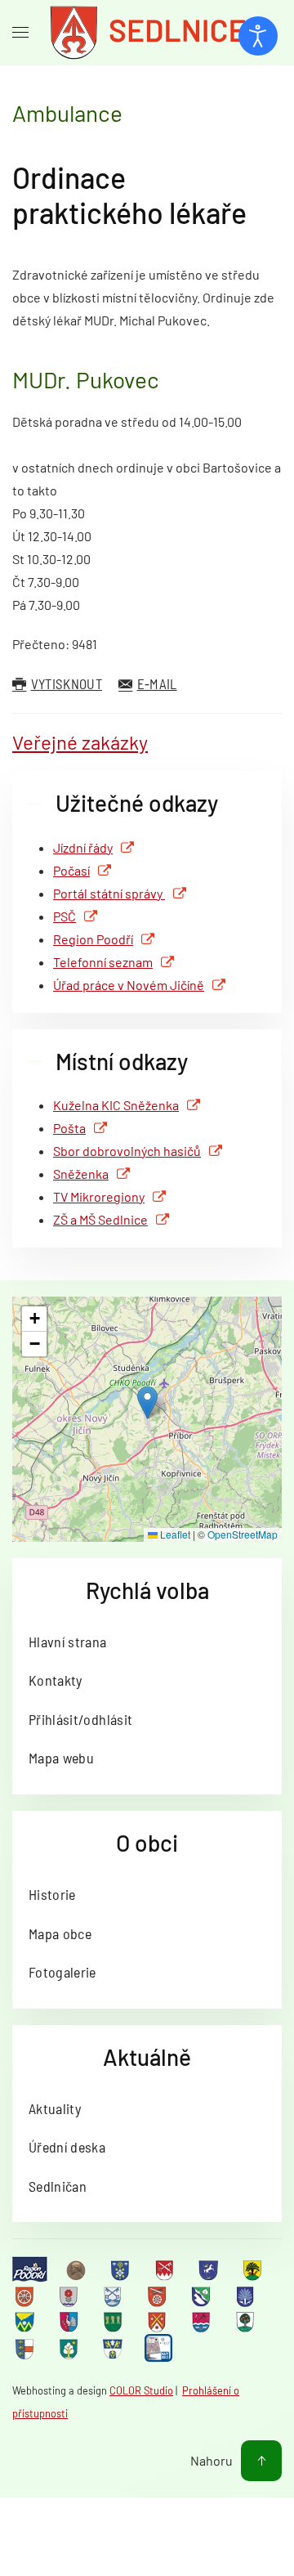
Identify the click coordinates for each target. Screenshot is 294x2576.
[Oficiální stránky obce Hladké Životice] (26, 2296)
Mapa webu (61, 1758)
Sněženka (81, 1174)
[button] (147, 1402)
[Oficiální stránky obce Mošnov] (26, 2322)
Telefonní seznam (103, 962)
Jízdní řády (83, 847)
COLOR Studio (141, 2390)
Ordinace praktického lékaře (129, 195)
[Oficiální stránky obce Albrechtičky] (122, 2269)
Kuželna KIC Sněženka (116, 1105)
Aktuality (55, 2108)
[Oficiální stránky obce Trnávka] (26, 2349)
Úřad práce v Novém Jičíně (129, 985)
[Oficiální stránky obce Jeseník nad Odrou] (70, 2296)
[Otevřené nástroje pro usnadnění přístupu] (258, 36)
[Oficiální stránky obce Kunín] (247, 2296)
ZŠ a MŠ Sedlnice (100, 1219)
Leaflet (174, 1534)
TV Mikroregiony (99, 1196)
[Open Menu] (20, 33)
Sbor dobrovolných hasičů (127, 1151)
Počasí (71, 870)
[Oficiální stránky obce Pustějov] (114, 2322)
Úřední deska (67, 2147)
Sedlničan (58, 2186)
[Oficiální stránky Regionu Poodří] (30, 2269)
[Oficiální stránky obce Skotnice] (158, 2322)
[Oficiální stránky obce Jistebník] (114, 2296)
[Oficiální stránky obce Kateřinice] (158, 2296)
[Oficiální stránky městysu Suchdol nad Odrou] (203, 2322)
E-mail (157, 683)
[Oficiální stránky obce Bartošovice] (166, 2269)
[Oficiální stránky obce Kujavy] (203, 2296)
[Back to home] (147, 33)
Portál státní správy (109, 893)
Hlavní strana (68, 1642)
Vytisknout (67, 683)
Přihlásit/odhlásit (80, 1719)
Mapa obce (60, 1933)
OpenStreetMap (243, 1534)
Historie (52, 1894)
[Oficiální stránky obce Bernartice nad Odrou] (210, 2269)
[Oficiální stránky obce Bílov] (254, 2269)
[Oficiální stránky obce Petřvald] (70, 2322)
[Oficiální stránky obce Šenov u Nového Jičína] (247, 2322)
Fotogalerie (62, 1972)
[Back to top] (261, 2461)
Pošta (69, 1128)
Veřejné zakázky (80, 742)
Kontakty (56, 1680)
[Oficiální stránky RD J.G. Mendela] (78, 2269)
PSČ (65, 916)
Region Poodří (93, 939)
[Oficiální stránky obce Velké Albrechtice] (70, 2349)
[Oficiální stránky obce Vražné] (114, 2349)
